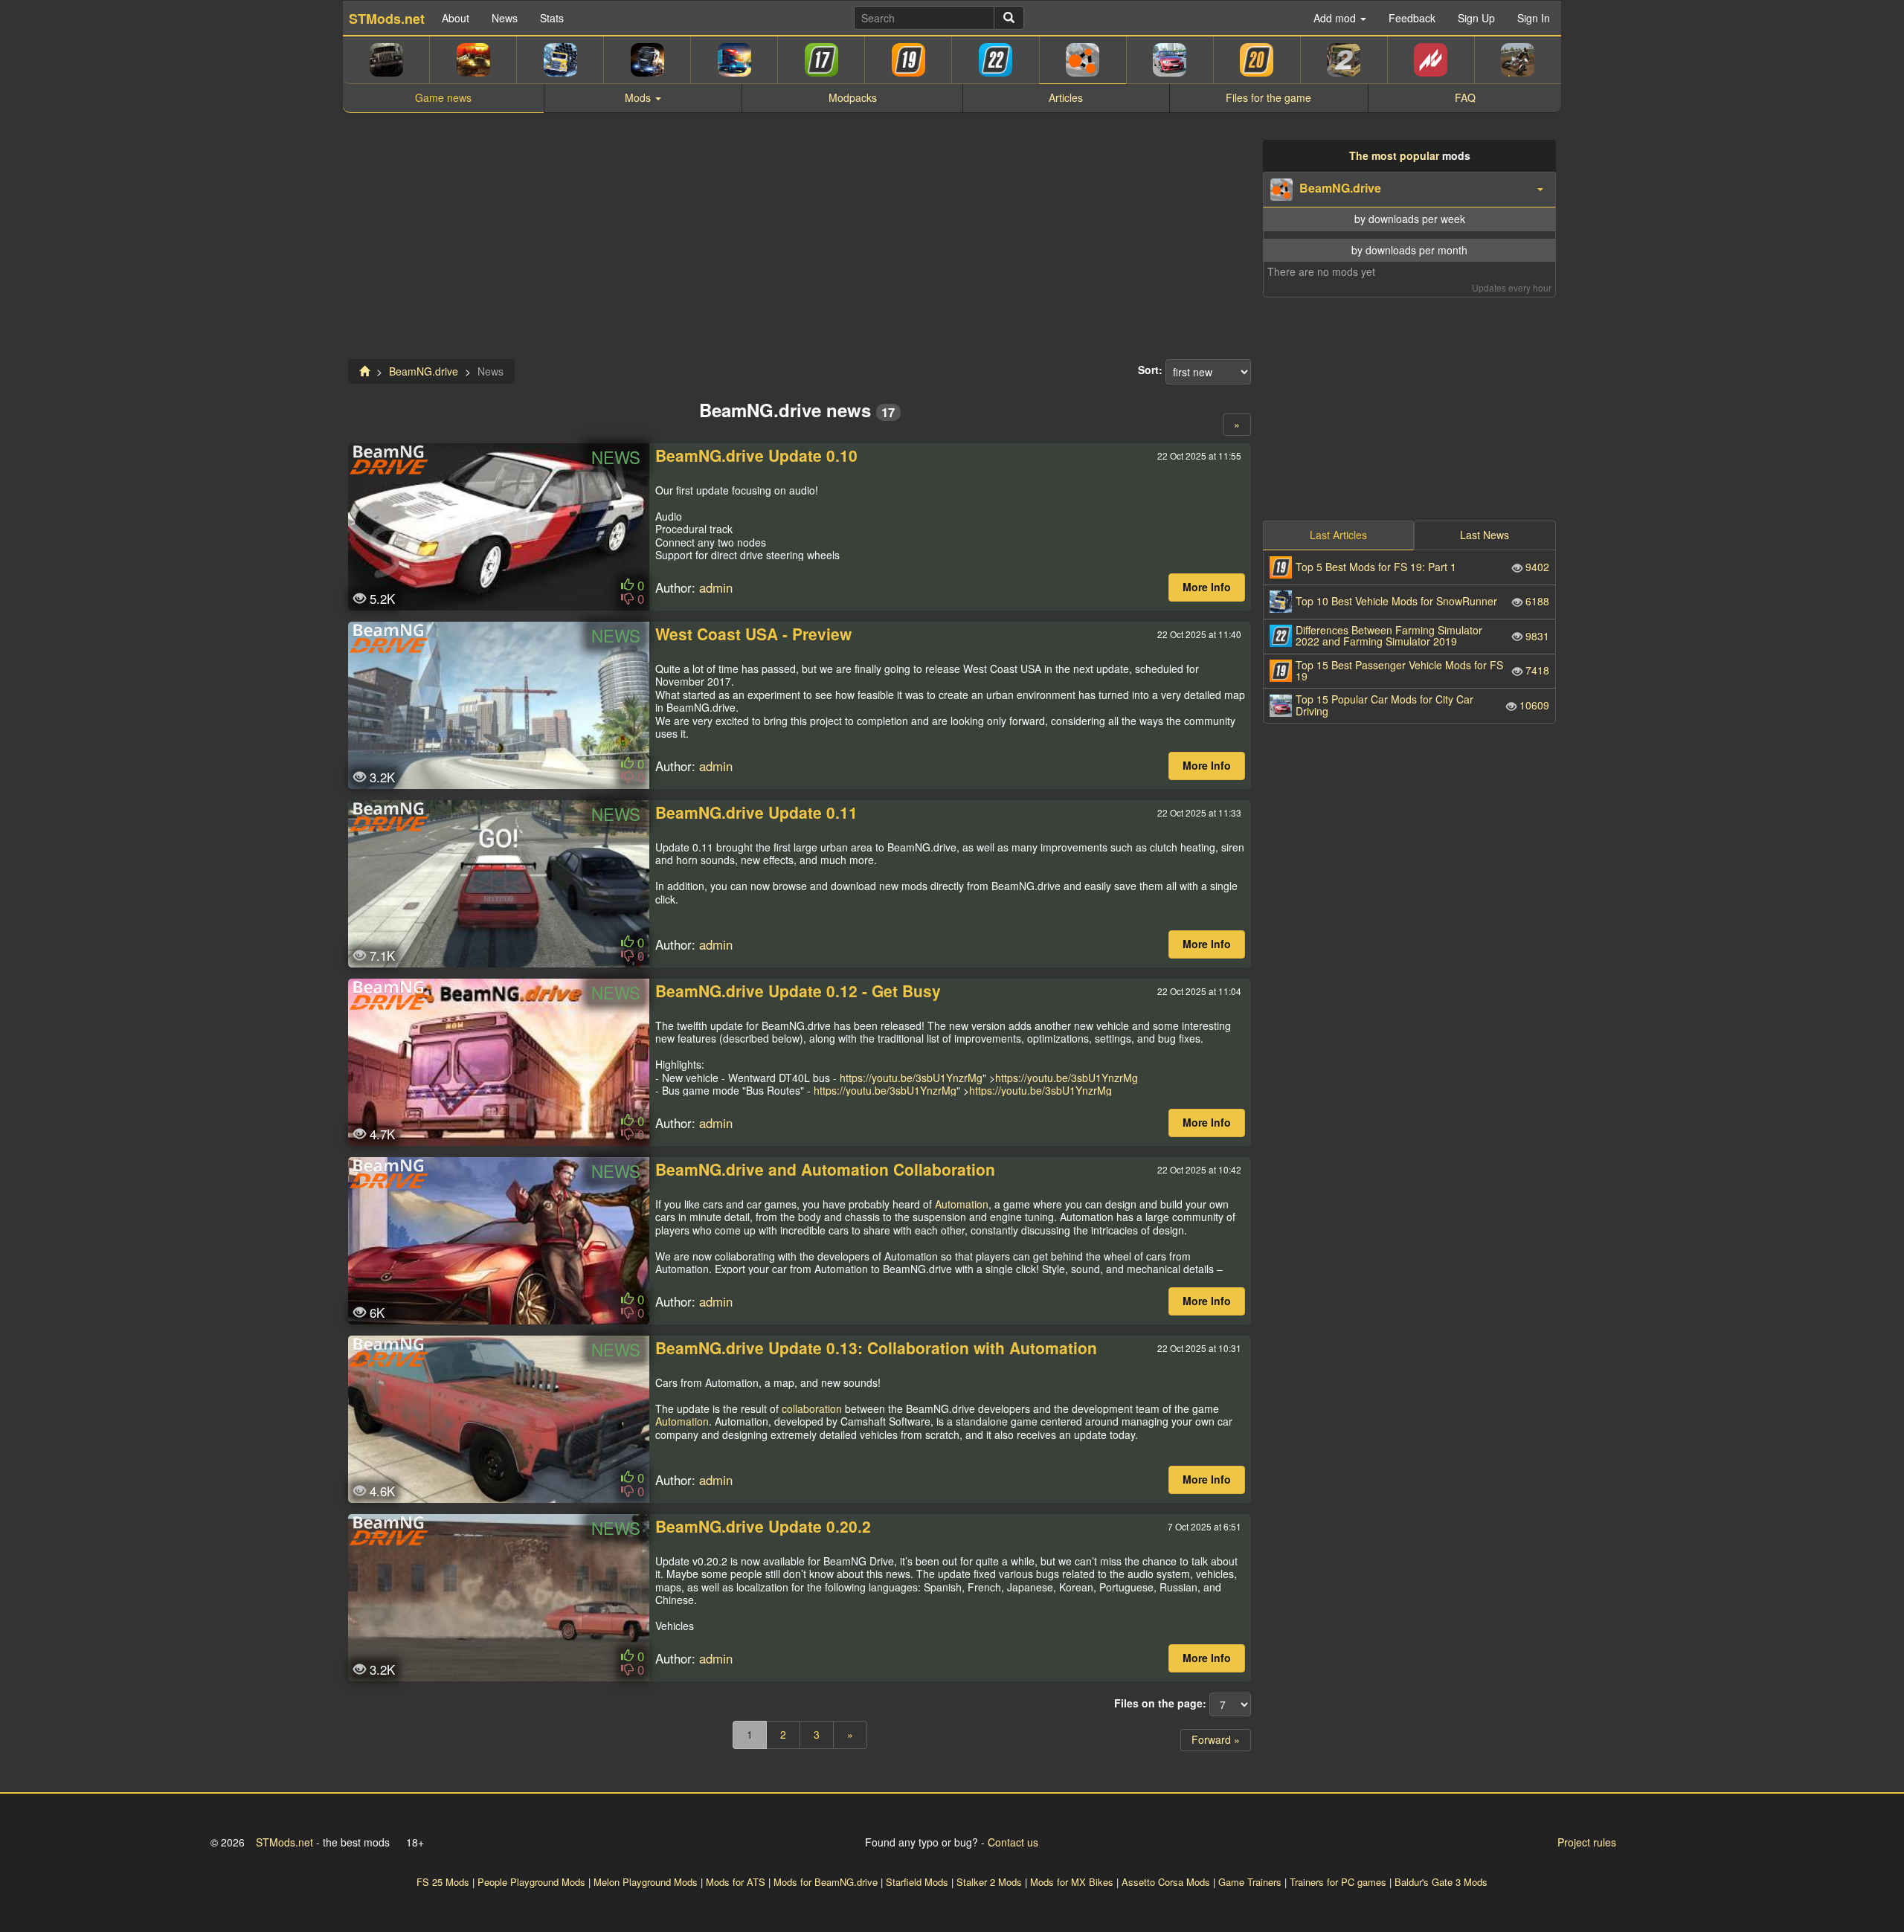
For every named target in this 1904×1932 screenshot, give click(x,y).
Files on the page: (1160, 1704)
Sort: (1150, 370)
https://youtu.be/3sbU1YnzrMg (911, 1078)
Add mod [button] (1336, 18)
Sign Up (1476, 18)
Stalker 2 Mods (989, 1882)
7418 (1422, 670)
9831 (1422, 635)
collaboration (812, 1408)
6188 (1422, 601)
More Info (1207, 587)
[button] (1409, 190)
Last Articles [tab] (1338, 535)
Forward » (1216, 1739)
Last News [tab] (1485, 535)
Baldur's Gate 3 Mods (1441, 1882)
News (505, 18)
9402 (1422, 567)
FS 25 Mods (443, 1882)
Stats (552, 18)
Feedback (1412, 18)
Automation (962, 1204)
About (456, 18)
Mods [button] (639, 97)
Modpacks (853, 97)
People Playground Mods (531, 1882)
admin (716, 587)
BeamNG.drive (424, 371)
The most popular (1394, 155)
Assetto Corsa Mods (1166, 1882)
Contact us (1013, 1842)
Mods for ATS (736, 1882)
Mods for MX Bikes (1072, 1882)
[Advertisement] (800, 244)
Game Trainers (1250, 1882)
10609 (1422, 705)
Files (1268, 97)
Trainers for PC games (1338, 1882)
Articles (1066, 97)
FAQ (1465, 97)
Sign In (1534, 18)
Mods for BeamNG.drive (826, 1882)
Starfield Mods (917, 1882)
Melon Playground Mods (646, 1882)
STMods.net (284, 1842)
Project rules (1587, 1842)
